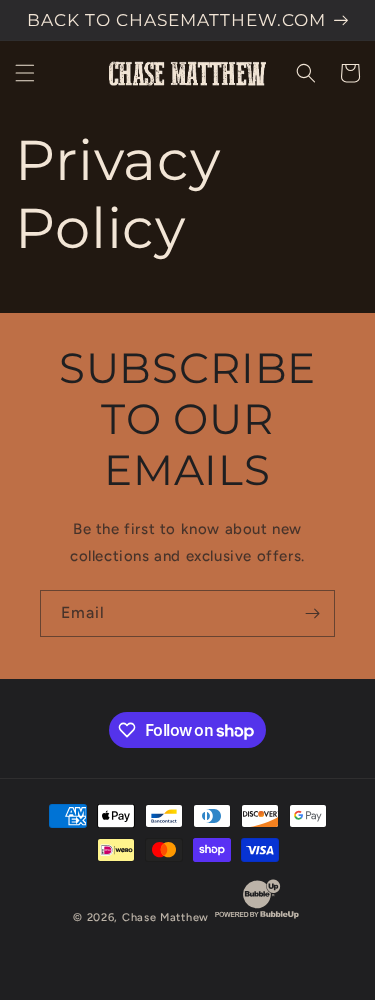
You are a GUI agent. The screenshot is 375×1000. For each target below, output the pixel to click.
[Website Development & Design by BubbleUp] (257, 917)
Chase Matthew (165, 917)
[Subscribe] (312, 613)
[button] (25, 73)
